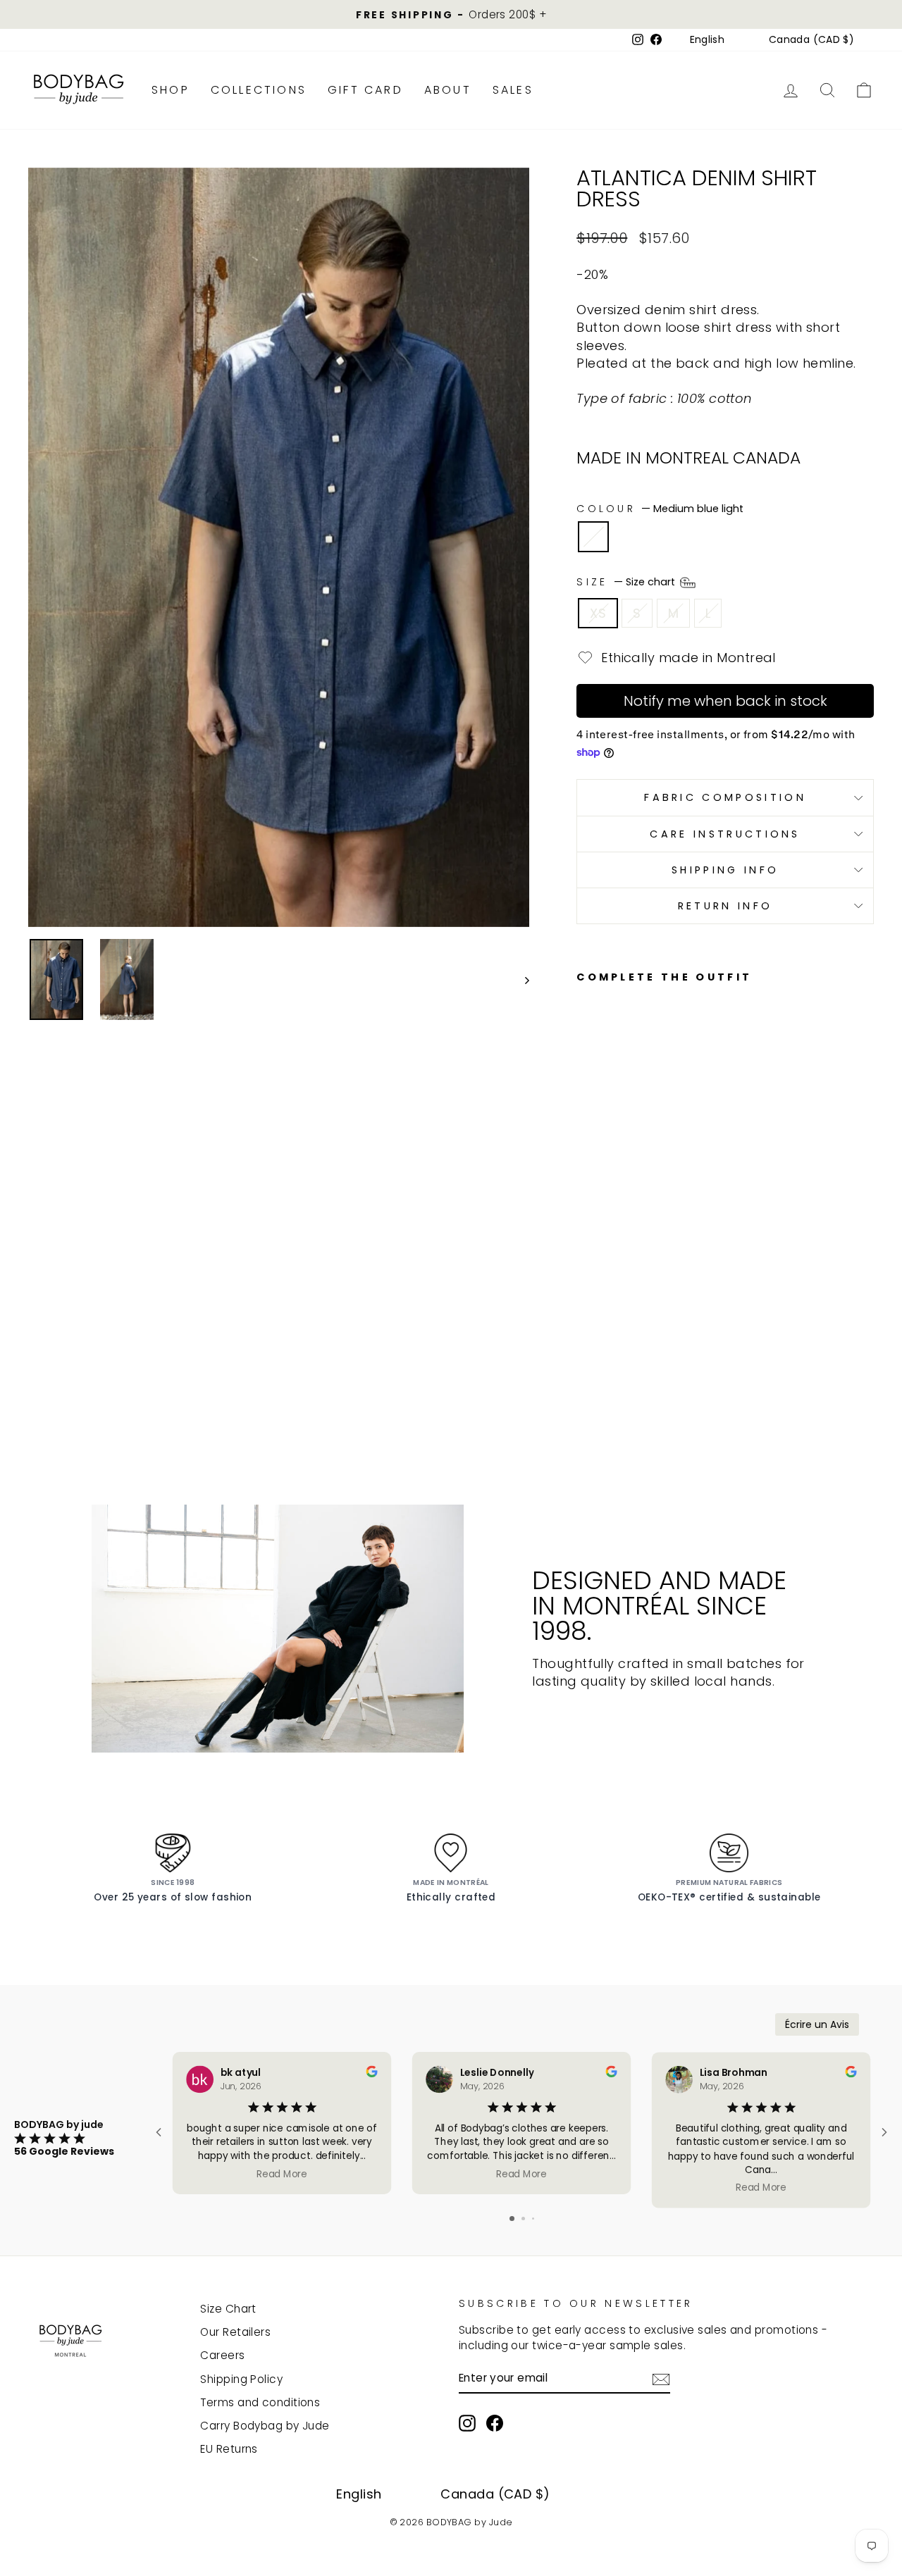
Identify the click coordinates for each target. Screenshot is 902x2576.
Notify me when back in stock (725, 701)
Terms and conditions (260, 2402)
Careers (222, 2355)
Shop (171, 90)
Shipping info (725, 870)
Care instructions (725, 834)
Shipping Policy (241, 2379)
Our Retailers (235, 2332)
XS (598, 613)
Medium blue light (593, 537)
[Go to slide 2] (523, 2219)
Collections (259, 90)
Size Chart (228, 2309)
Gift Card (365, 90)
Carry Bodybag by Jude (265, 2426)
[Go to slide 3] (533, 2219)
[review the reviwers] (371, 2073)
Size (627, 582)
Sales (513, 90)
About (448, 90)
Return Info (725, 906)
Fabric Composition (725, 797)
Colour (660, 509)
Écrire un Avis (817, 2024)
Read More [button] (282, 2173)
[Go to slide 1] (512, 2219)
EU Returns (229, 2449)
